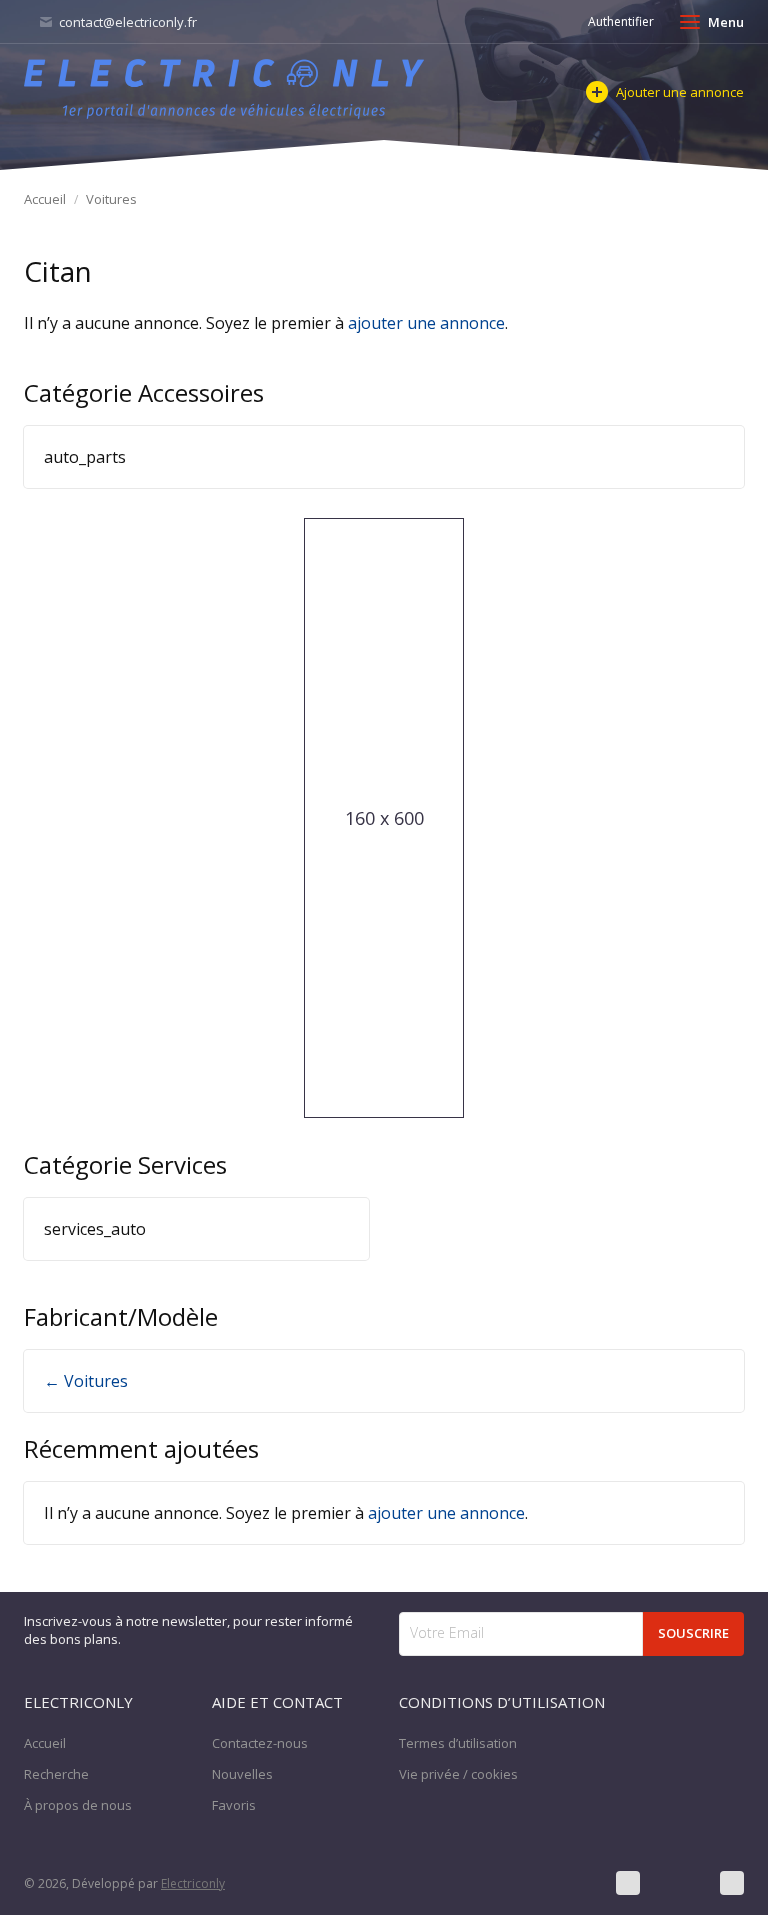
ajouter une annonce (426, 323)
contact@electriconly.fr (126, 22)
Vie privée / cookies (458, 1774)
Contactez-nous (260, 1743)
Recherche (56, 1774)
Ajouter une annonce (680, 92)
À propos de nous (78, 1805)
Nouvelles (242, 1774)
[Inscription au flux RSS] (732, 1883)
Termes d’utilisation (458, 1743)
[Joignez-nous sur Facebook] (628, 1883)
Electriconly (193, 1883)
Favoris (234, 1805)
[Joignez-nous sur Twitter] (680, 1883)
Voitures (111, 199)
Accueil (45, 199)
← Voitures (86, 1381)
